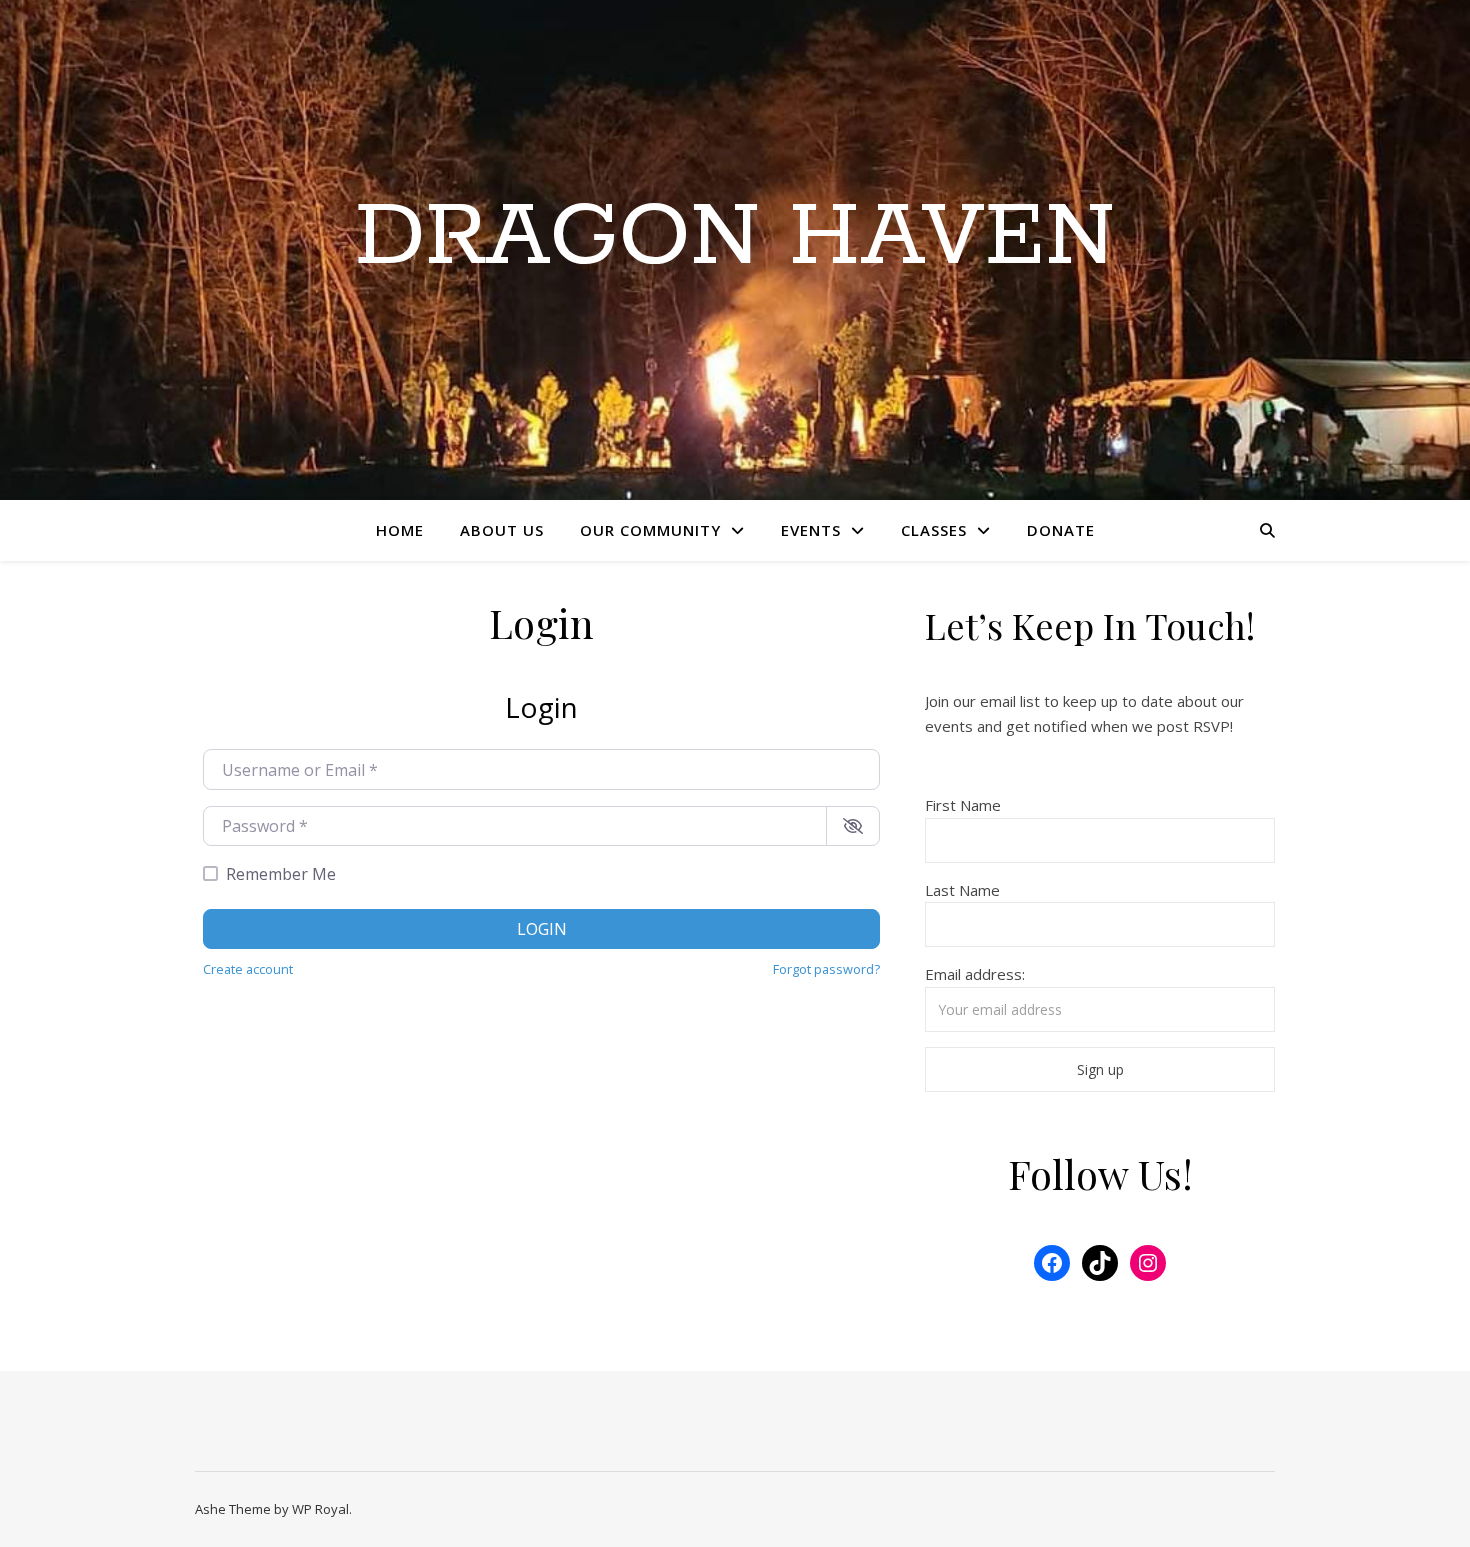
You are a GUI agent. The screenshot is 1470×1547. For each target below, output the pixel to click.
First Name (963, 805)
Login (542, 929)
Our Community (650, 530)
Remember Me (281, 874)
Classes (934, 530)
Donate (1061, 530)
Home (400, 530)
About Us (502, 530)
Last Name (962, 890)
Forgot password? (826, 969)
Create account (248, 969)
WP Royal (320, 1509)
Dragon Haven (735, 238)
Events (811, 530)
